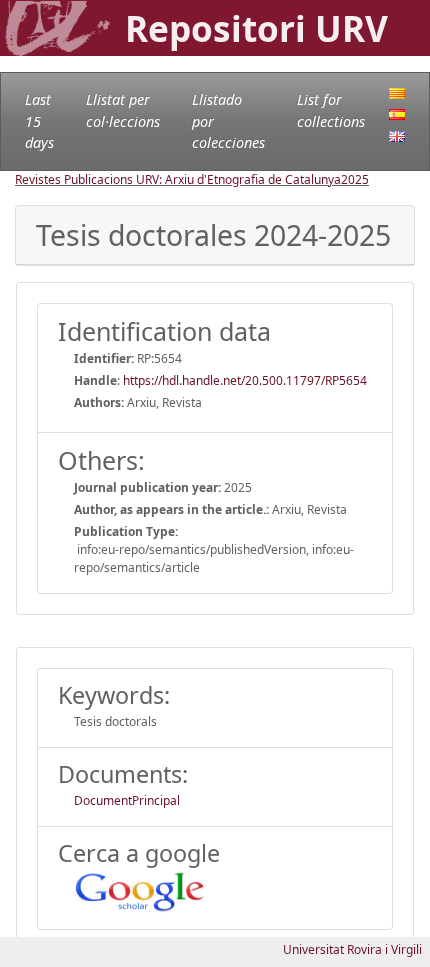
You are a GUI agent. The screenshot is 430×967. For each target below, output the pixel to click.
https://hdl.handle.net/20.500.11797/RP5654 (245, 380)
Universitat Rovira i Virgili (352, 949)
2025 (355, 179)
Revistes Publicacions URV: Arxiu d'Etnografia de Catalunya (178, 179)
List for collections (331, 110)
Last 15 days (39, 121)
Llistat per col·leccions (123, 110)
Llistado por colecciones (228, 121)
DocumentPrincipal (127, 800)
